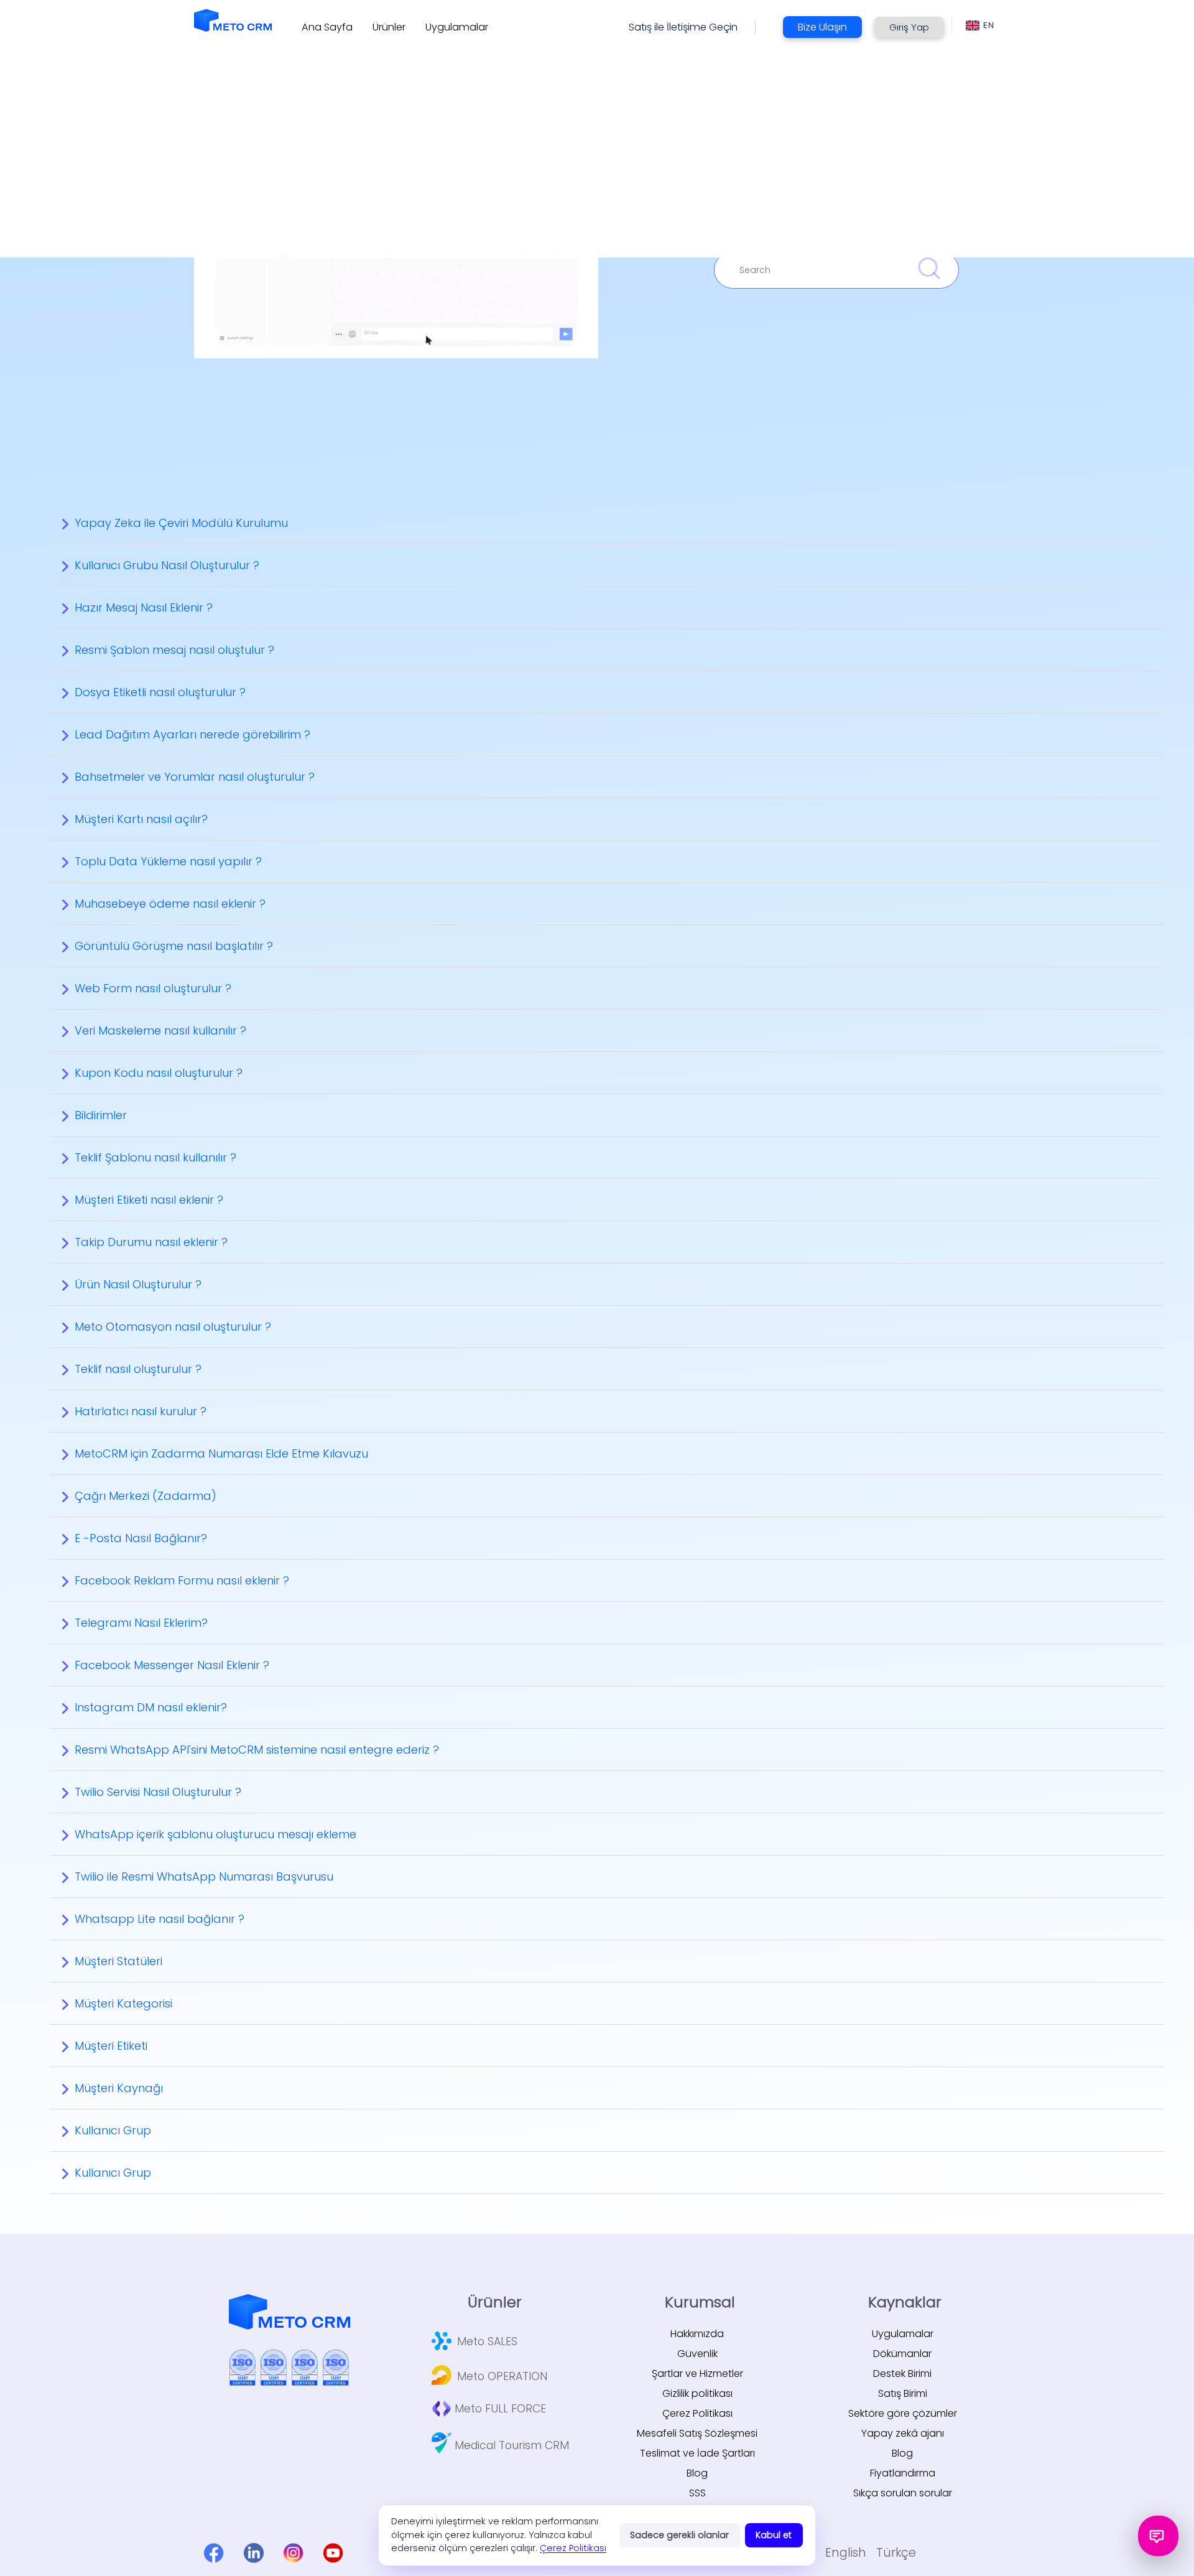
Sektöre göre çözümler (903, 2413)
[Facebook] (214, 2553)
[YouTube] (333, 2553)
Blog (697, 2473)
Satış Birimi (903, 2393)
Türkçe (896, 2553)
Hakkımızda (697, 2334)
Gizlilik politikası (697, 2393)
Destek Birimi (902, 2374)
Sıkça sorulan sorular (903, 2493)
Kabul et (774, 2535)
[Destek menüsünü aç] (1158, 2536)
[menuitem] (327, 27)
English (846, 2553)
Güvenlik (697, 2354)
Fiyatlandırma (903, 2473)
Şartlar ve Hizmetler (697, 2374)
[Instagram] (294, 2553)
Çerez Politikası (697, 2413)
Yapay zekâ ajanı (903, 2433)
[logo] (233, 20)
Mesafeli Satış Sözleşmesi (697, 2433)
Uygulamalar (903, 2334)
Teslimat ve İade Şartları (697, 2453)
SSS (697, 2493)
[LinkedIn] (254, 2553)
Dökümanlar (902, 2354)
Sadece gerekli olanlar (679, 2535)
